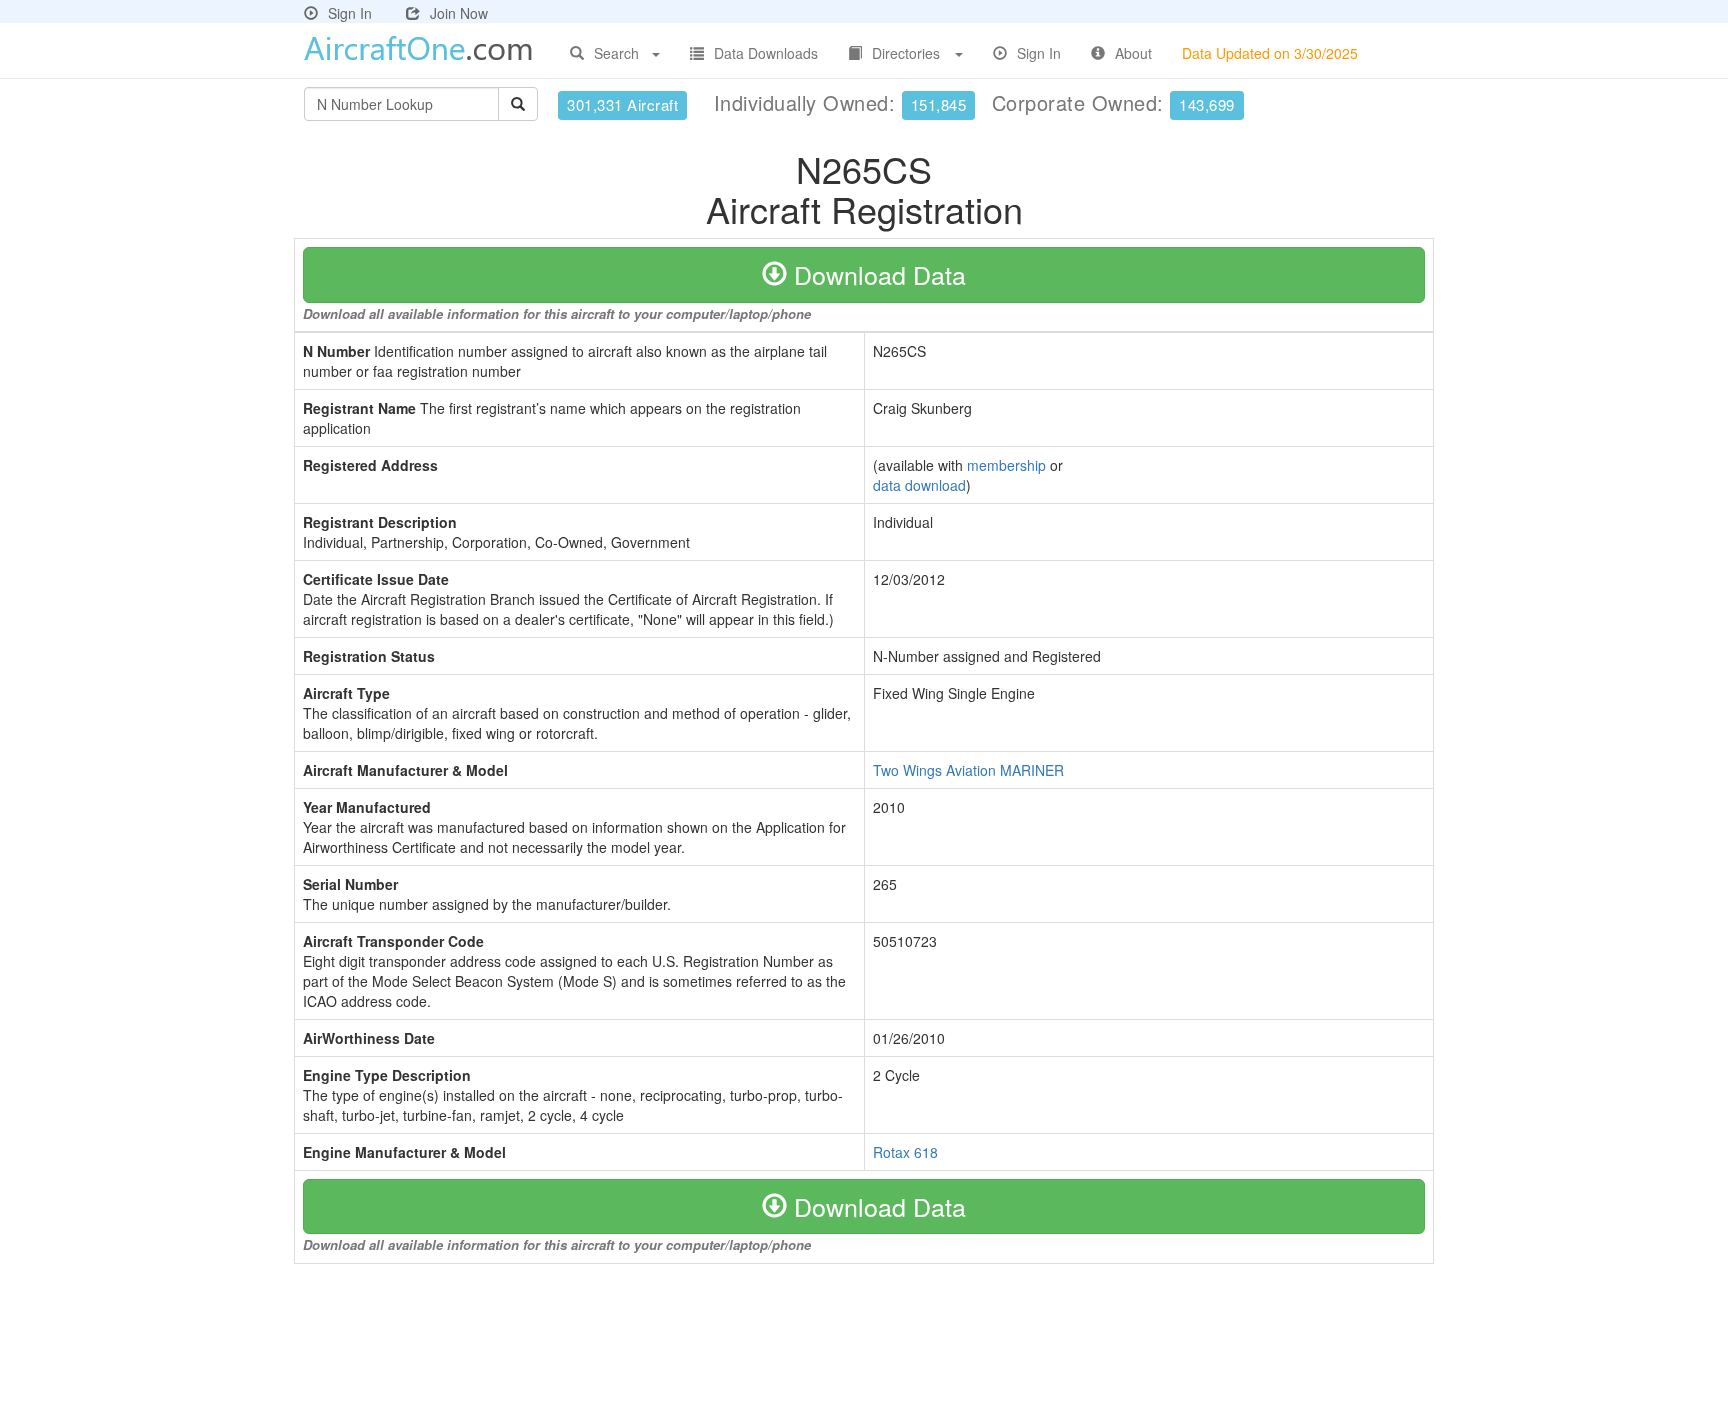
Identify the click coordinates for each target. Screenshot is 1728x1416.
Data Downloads (766, 53)
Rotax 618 (905, 1152)
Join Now (459, 13)
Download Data (876, 274)
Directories (906, 53)
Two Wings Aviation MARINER (968, 770)
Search (616, 53)
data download (919, 485)
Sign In (350, 13)
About (1133, 53)
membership (1006, 465)
